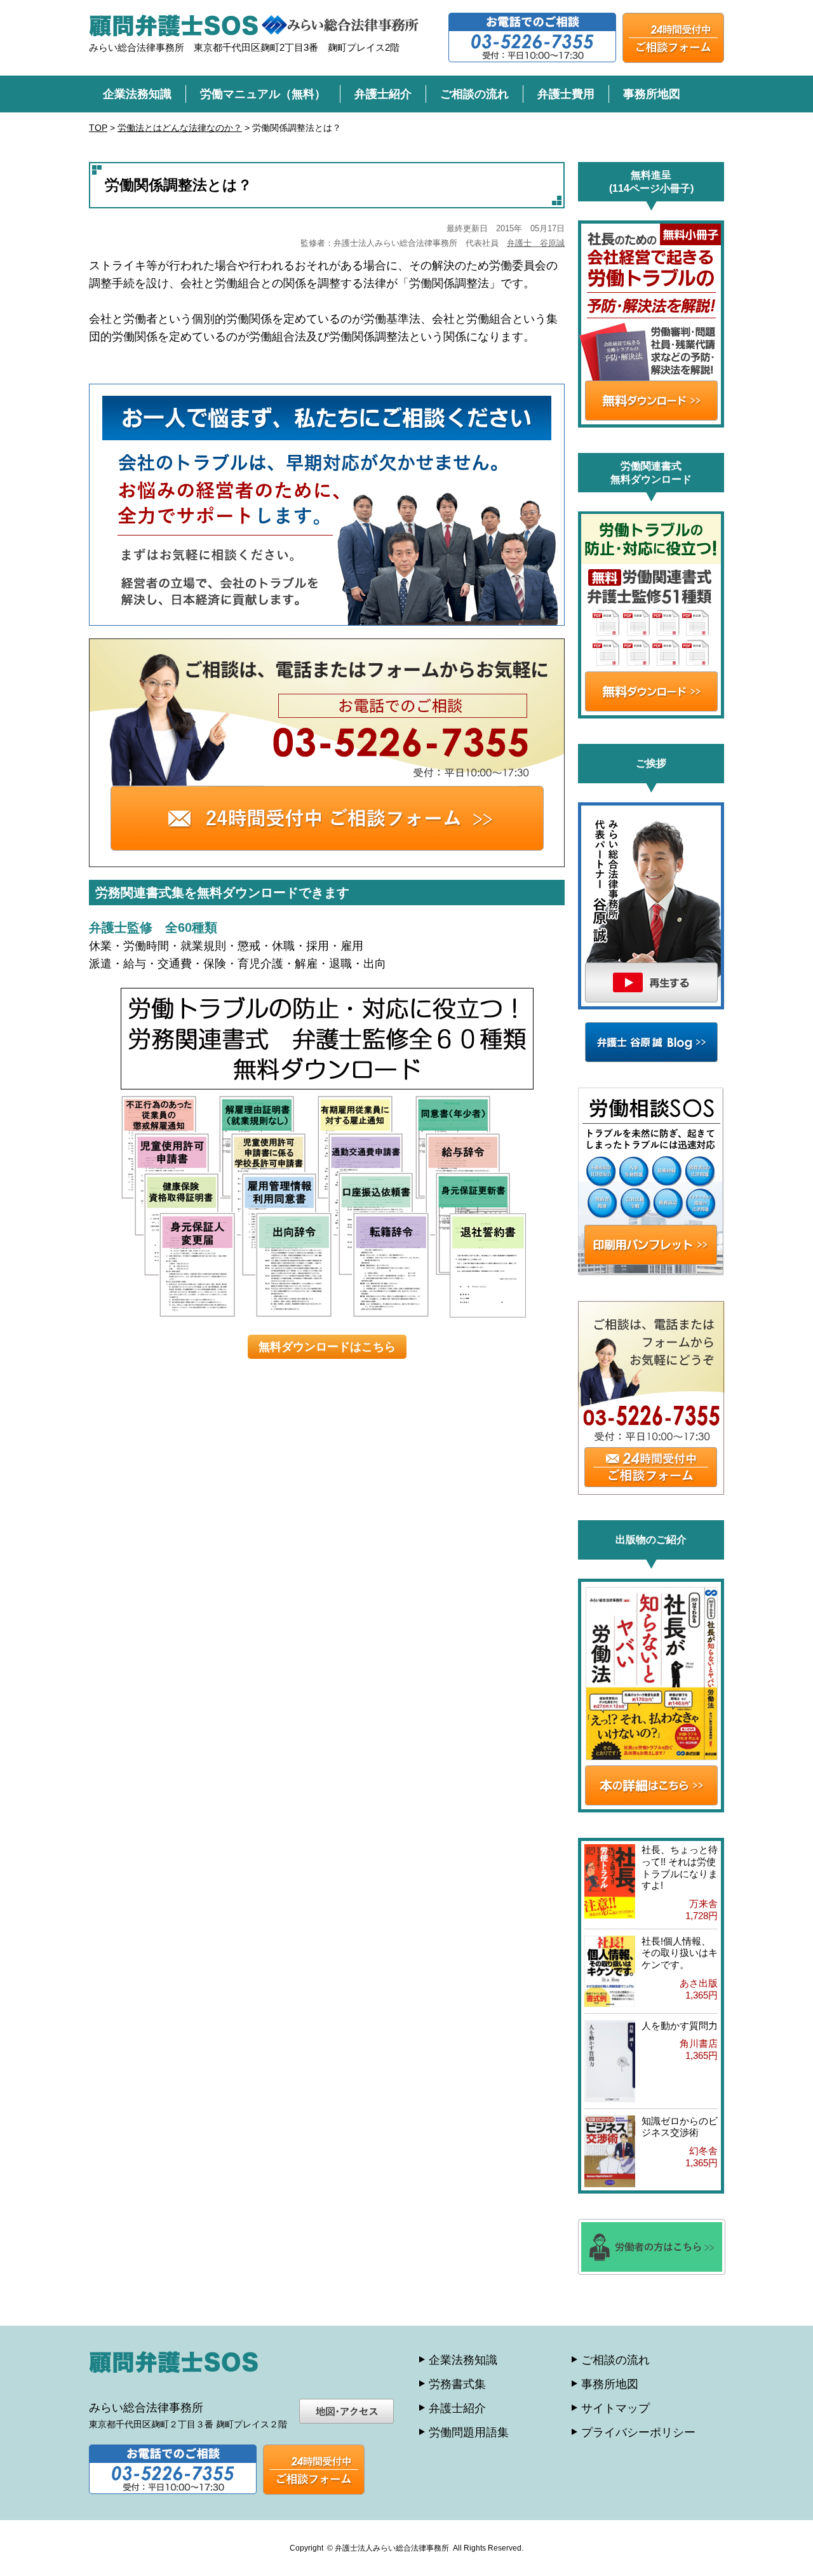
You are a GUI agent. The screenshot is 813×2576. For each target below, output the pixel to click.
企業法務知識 (137, 94)
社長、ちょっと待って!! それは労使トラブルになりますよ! (680, 1867)
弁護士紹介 (383, 94)
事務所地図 (652, 94)
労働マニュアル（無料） (263, 94)
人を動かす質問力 (680, 2026)
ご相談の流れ (474, 94)
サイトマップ (615, 2408)
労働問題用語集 (469, 2432)
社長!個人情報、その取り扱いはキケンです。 (680, 1953)
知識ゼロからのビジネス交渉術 (680, 2127)
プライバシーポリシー (638, 2432)
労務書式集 (457, 2384)
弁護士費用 (566, 94)
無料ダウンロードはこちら (327, 1347)
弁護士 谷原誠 (536, 243)
